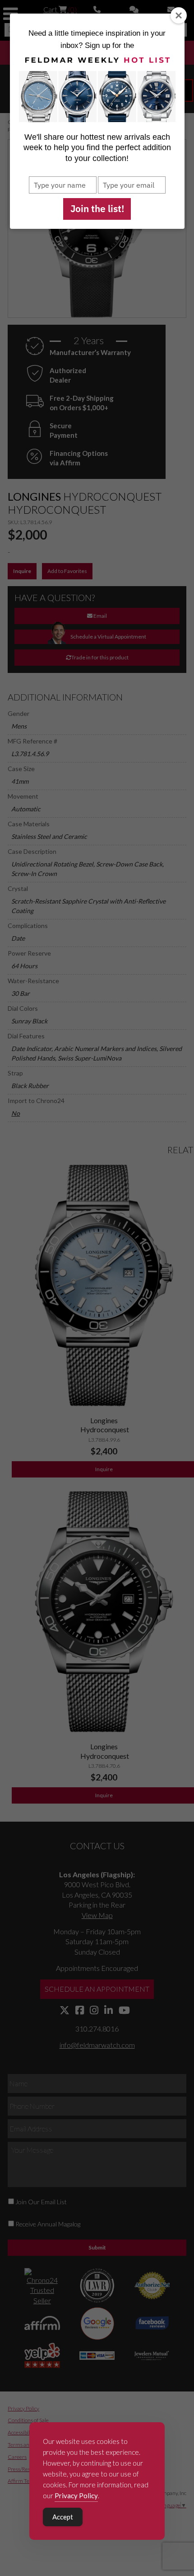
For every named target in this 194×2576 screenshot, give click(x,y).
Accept (63, 2517)
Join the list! (97, 208)
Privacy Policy (76, 2495)
